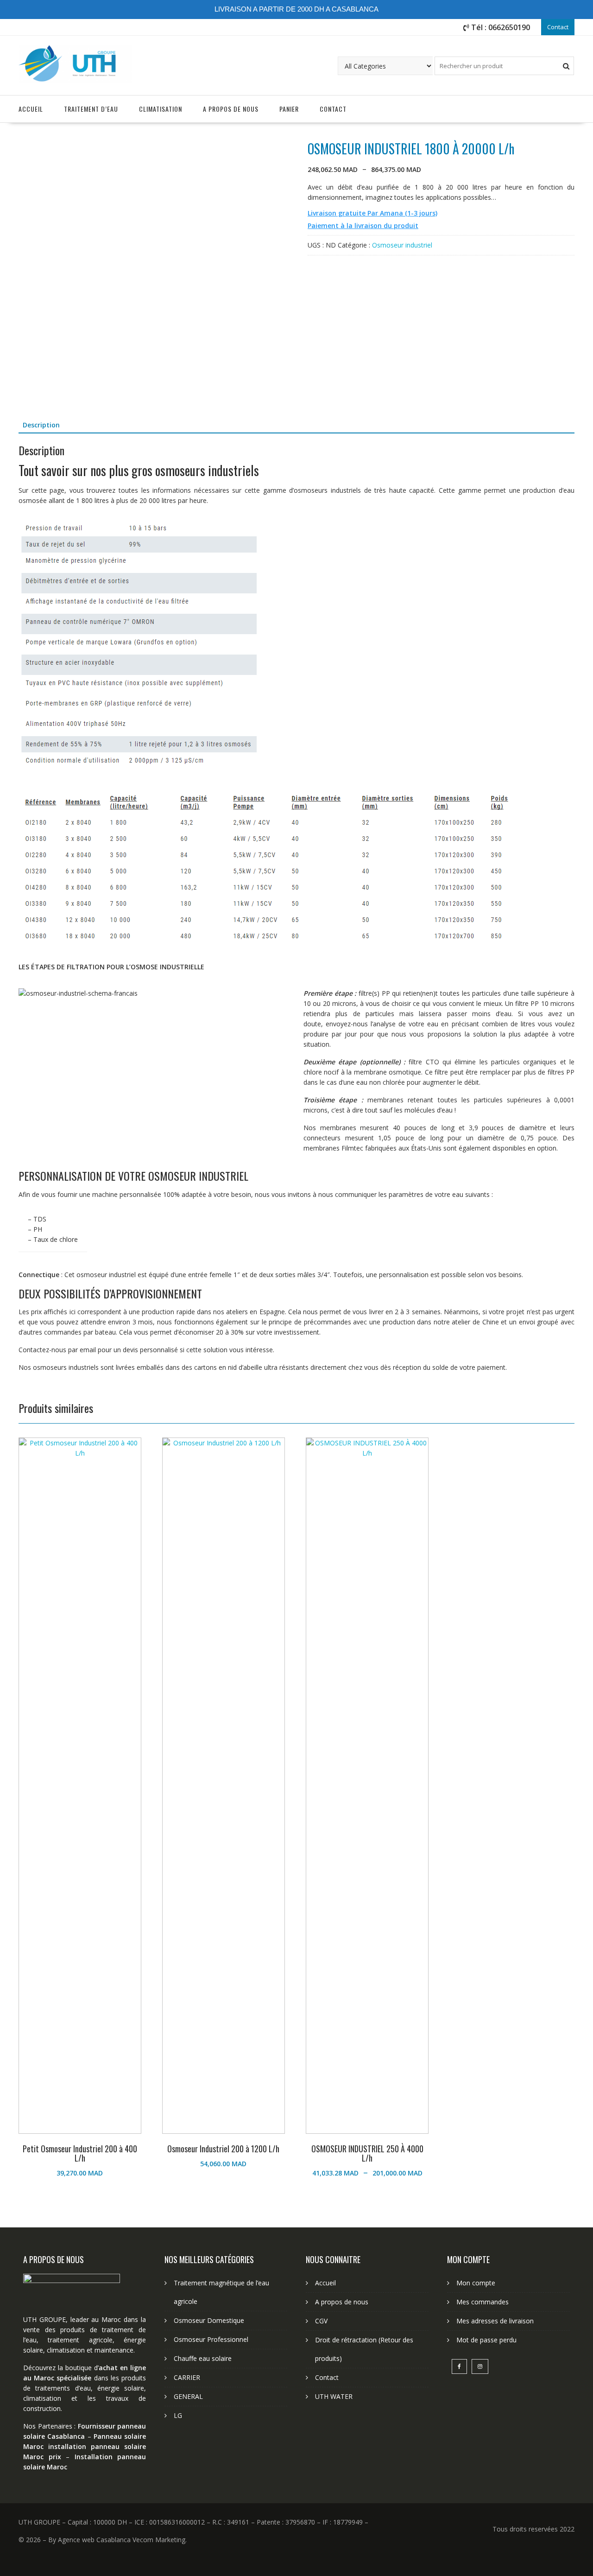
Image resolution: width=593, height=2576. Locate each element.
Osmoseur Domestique (209, 2320)
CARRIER (187, 2377)
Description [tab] (41, 425)
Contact (558, 27)
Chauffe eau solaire (203, 2358)
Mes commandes (483, 2302)
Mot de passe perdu (486, 2340)
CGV (321, 2321)
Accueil (31, 109)
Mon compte (476, 2283)
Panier (289, 109)
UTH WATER (334, 2396)
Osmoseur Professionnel (211, 2339)
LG (178, 2415)
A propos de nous (231, 109)
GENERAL (188, 2396)
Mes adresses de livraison (495, 2321)
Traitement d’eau (91, 109)
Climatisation (161, 109)
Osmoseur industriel (402, 245)
